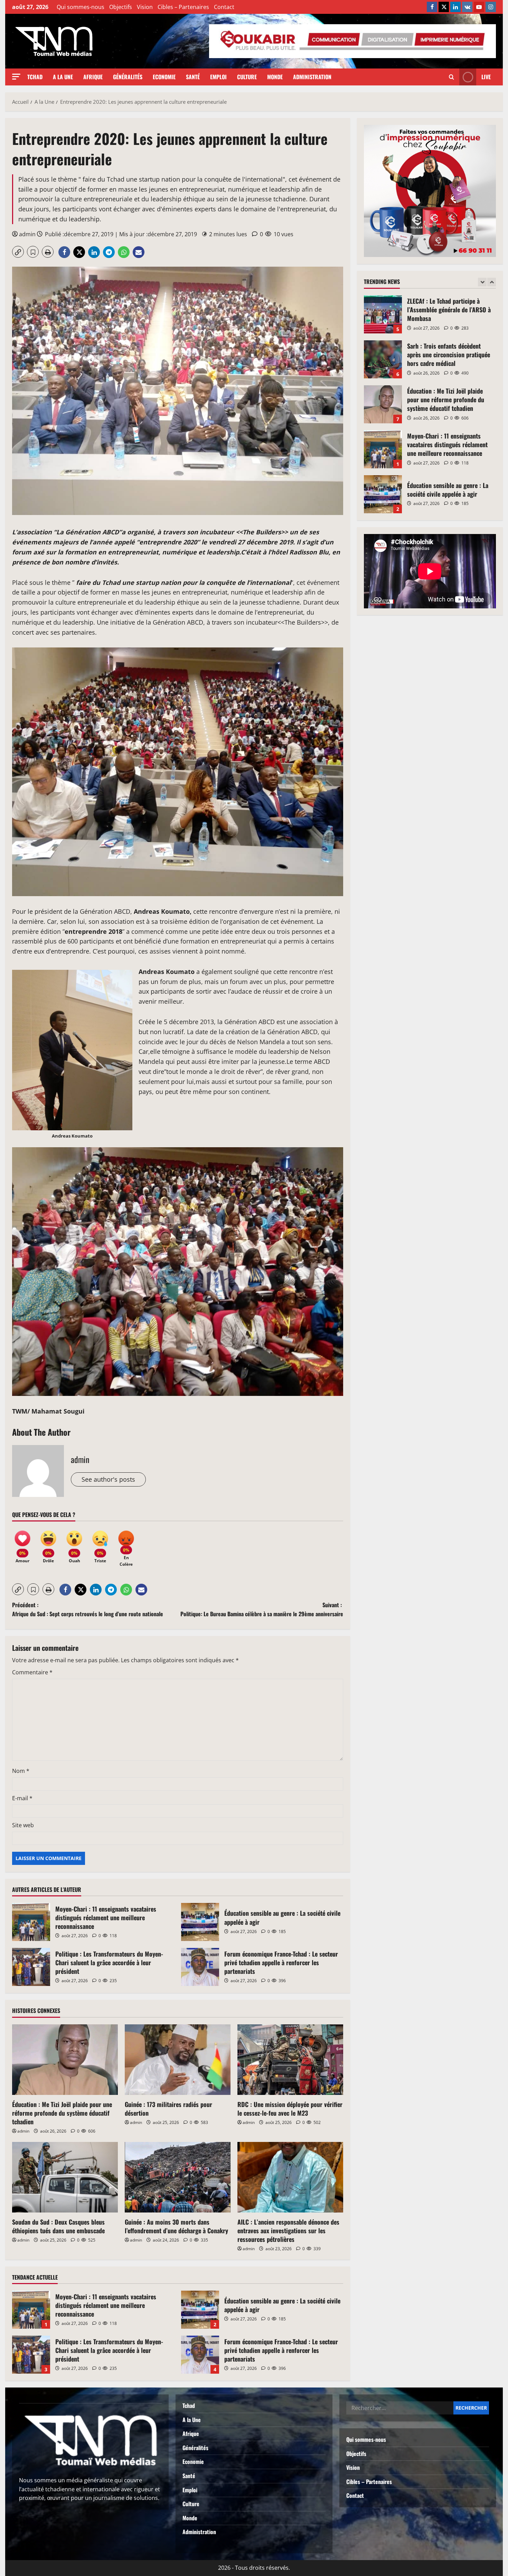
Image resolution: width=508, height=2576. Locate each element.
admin (27, 234)
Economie (164, 77)
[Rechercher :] (400, 2408)
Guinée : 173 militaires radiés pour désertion (168, 2109)
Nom (21, 1771)
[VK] (467, 7)
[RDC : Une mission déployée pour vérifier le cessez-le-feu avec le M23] (290, 2060)
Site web (23, 1825)
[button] (16, 77)
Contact (224, 7)
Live (486, 77)
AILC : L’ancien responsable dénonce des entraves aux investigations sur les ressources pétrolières (288, 2230)
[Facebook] (432, 7)
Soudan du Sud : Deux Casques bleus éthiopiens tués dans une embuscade (58, 2226)
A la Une (63, 77)
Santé (193, 77)
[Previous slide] (482, 282)
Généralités (128, 77)
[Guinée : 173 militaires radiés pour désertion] (178, 2060)
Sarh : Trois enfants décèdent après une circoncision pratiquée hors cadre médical (383, 314)
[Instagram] (491, 7)
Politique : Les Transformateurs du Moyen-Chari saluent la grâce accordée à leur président (31, 1967)
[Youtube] (479, 7)
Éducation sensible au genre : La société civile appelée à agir (200, 1922)
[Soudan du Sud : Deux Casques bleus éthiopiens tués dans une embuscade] (65, 2177)
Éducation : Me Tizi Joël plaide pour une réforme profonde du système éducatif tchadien (62, 2113)
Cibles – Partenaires (183, 7)
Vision (145, 7)
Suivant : (262, 1609)
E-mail (22, 1798)
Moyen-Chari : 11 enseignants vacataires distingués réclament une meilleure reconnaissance (31, 1922)
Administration (312, 77)
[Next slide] (492, 282)
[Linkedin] (455, 7)
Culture (247, 77)
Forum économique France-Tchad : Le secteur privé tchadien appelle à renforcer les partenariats (200, 1967)
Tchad (35, 77)
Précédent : (88, 1609)
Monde (275, 77)
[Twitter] (444, 7)
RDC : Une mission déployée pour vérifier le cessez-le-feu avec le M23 (290, 2109)
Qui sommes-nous (81, 7)
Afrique (93, 77)
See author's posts (108, 1479)
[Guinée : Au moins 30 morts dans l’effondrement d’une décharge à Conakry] (178, 2177)
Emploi (218, 77)
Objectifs (121, 7)
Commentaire (32, 1672)
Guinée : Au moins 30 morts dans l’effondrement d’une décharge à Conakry (176, 2226)
